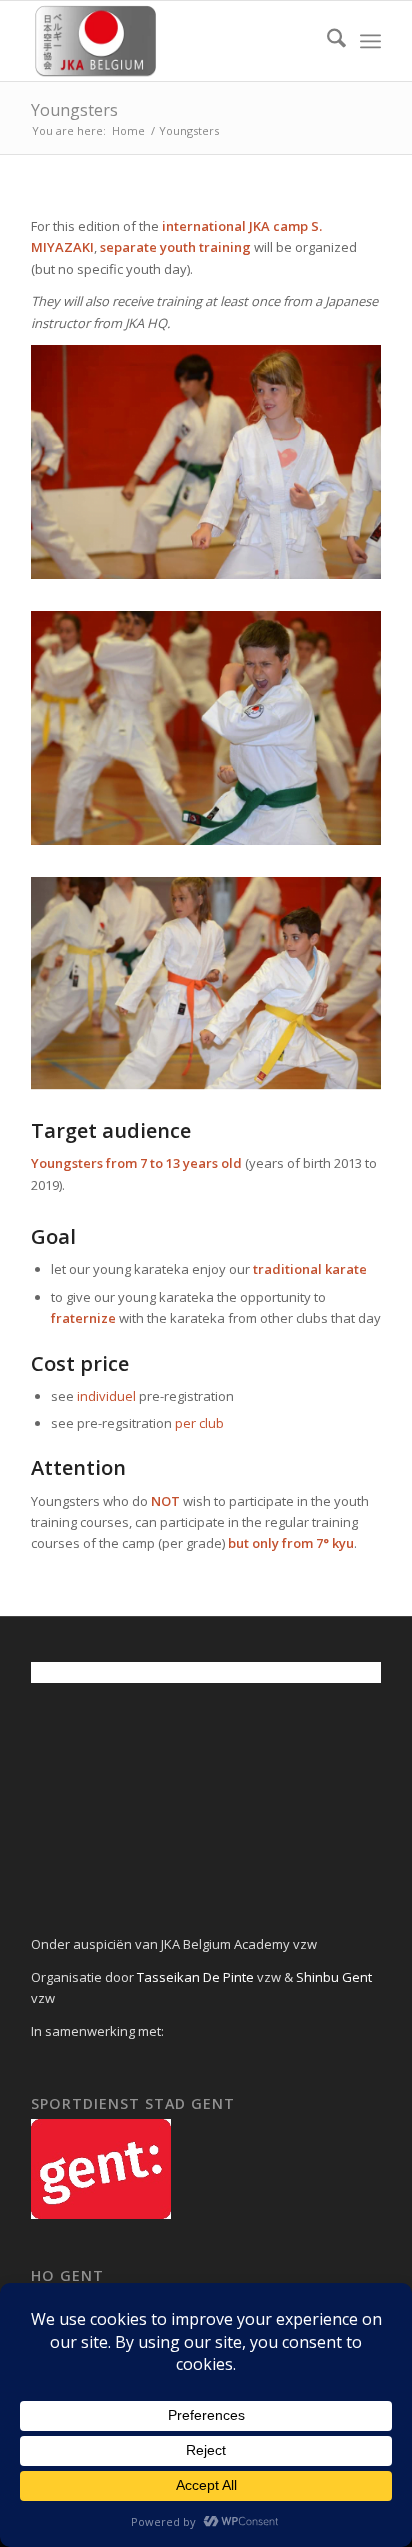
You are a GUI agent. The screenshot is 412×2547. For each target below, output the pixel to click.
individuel (106, 1396)
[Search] (326, 41)
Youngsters (74, 110)
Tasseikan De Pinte (194, 1977)
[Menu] (370, 41)
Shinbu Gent (334, 1977)
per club (199, 1423)
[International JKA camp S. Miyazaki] (171, 41)
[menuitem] (326, 41)
